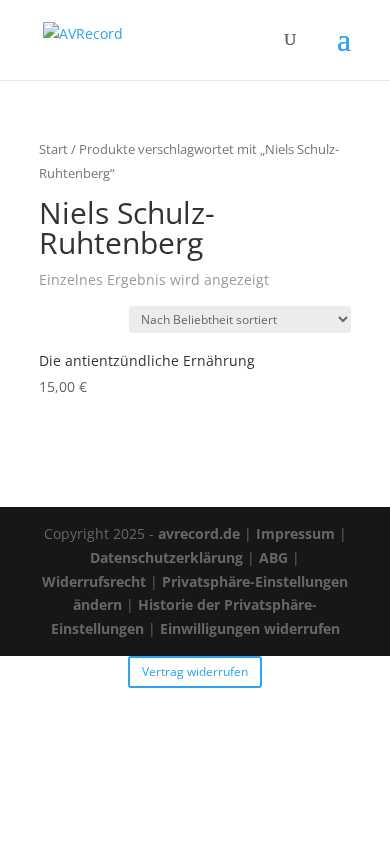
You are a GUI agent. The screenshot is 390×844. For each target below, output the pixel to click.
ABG (273, 557)
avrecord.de (199, 533)
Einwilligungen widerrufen (250, 628)
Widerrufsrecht (94, 581)
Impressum (295, 533)
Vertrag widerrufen (195, 671)
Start (53, 149)
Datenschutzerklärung (166, 557)
